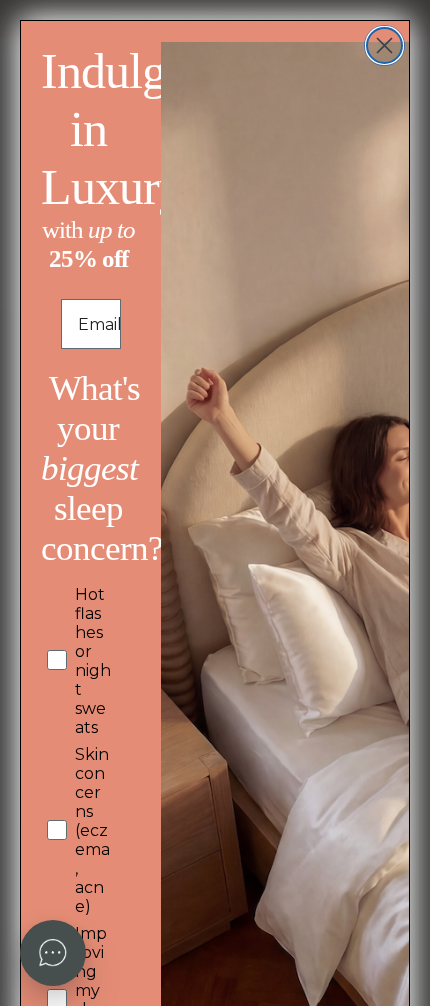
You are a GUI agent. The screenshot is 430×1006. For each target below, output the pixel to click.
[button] (53, 953)
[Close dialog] (384, 45)
